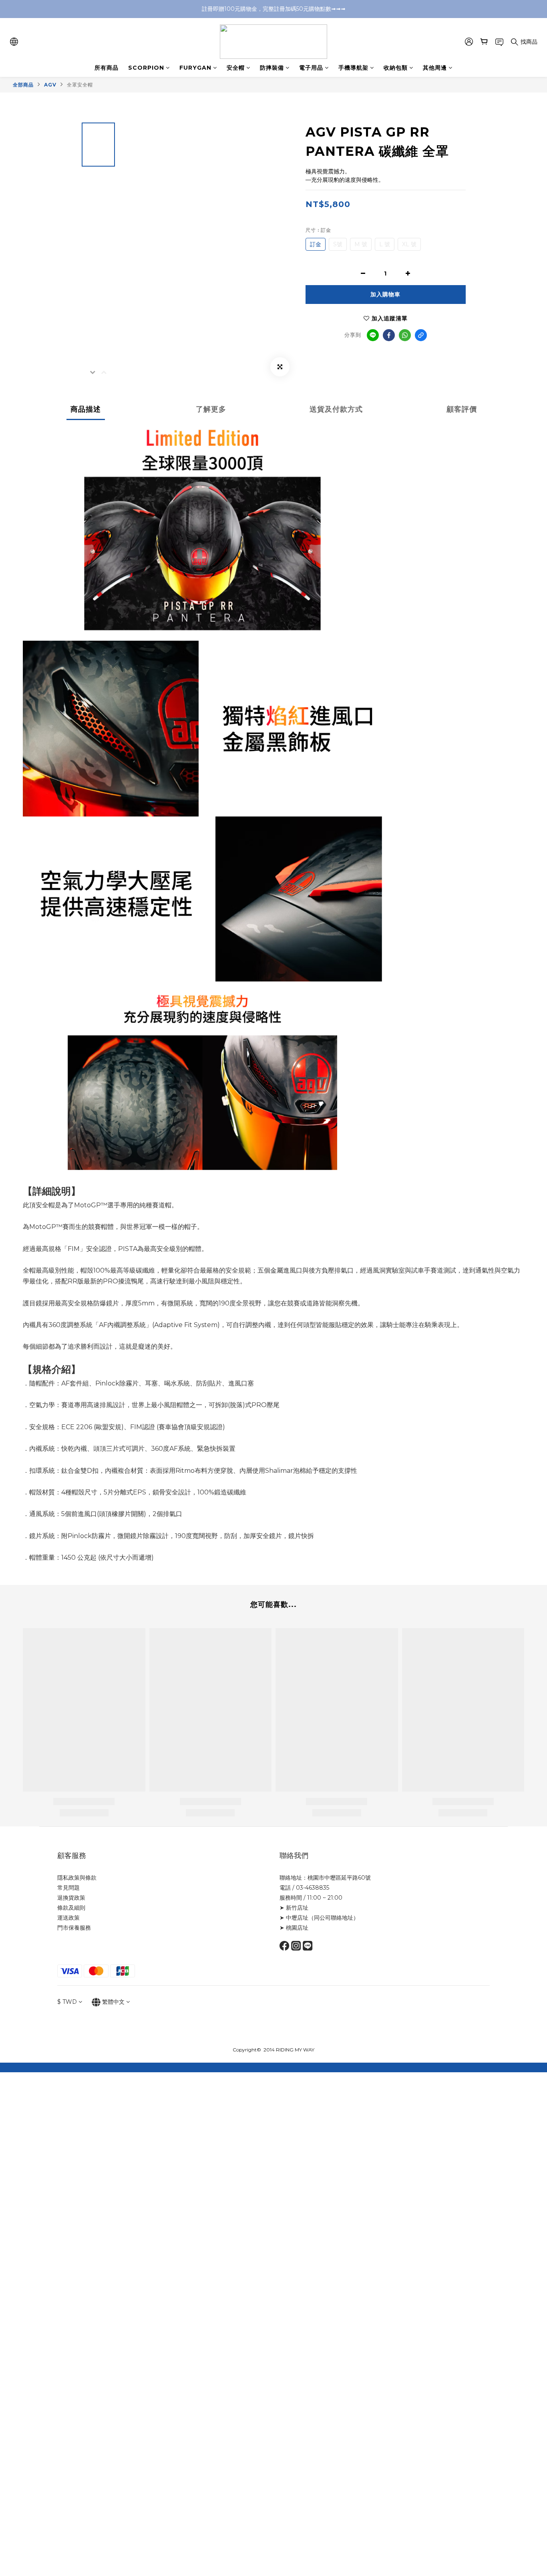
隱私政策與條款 (77, 1878)
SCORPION (146, 68)
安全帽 (236, 68)
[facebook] (389, 335)
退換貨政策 (71, 1898)
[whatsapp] (405, 335)
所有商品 (107, 68)
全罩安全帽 (80, 85)
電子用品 (311, 68)
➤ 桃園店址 (294, 1928)
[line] (373, 335)
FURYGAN (195, 68)
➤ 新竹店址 (294, 1908)
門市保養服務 (74, 1928)
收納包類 (396, 68)
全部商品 (23, 85)
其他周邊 (435, 68)
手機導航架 (353, 68)
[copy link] (421, 335)
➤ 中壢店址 (294, 1918)
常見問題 (68, 1888)
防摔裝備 (272, 68)
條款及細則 (71, 1908)
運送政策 (68, 1918)
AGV (50, 85)
